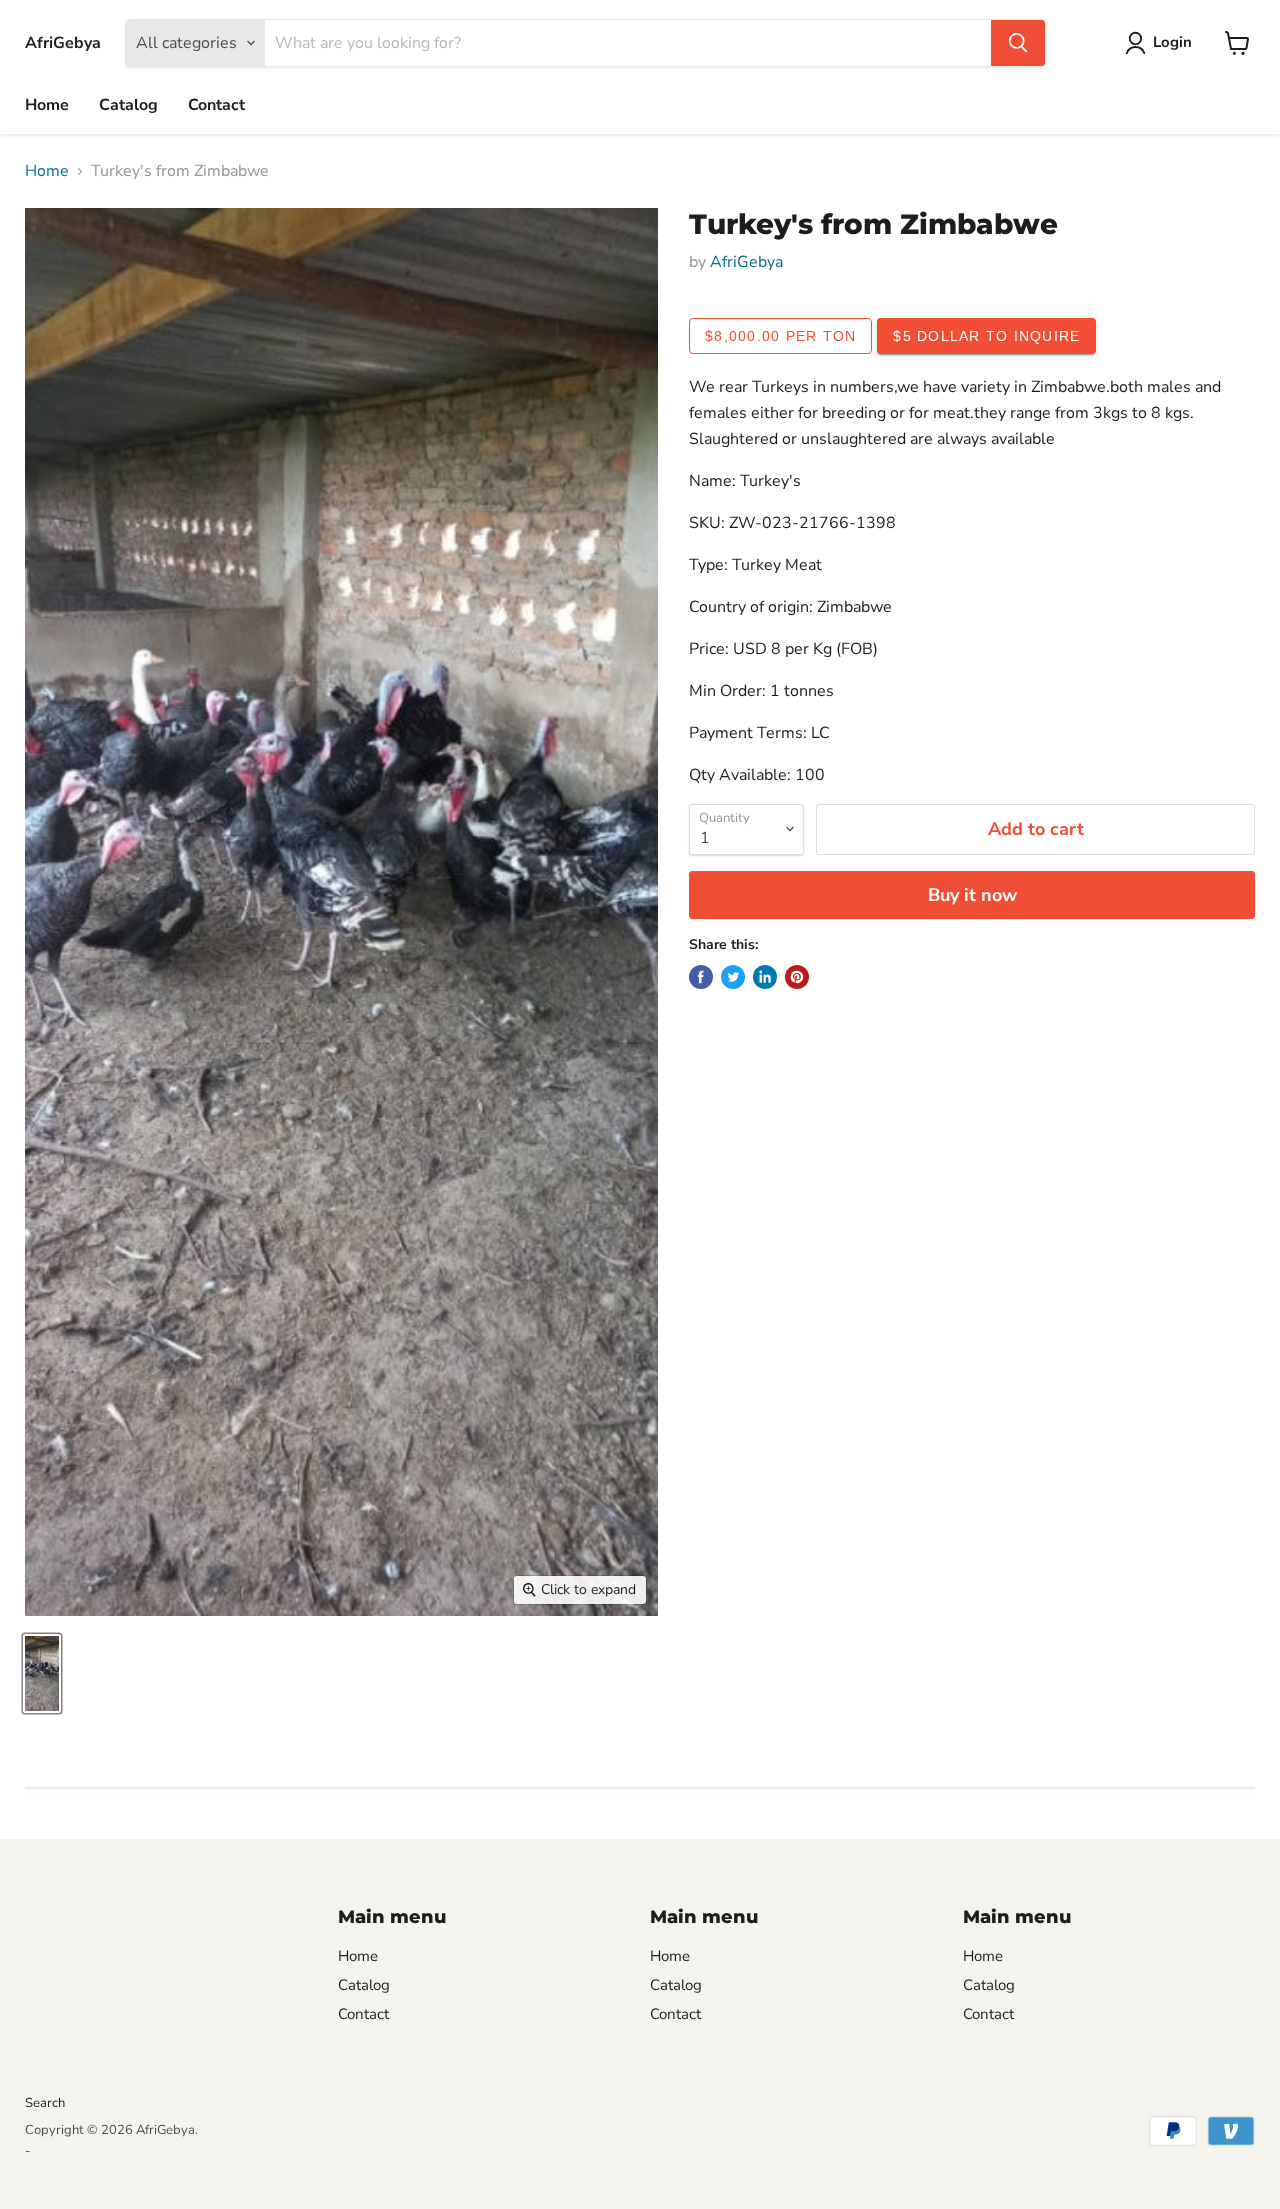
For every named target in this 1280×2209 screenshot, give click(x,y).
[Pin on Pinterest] (797, 977)
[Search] (1018, 43)
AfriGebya (746, 262)
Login (1172, 42)
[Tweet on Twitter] (733, 977)
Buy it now (972, 895)
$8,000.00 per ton (780, 336)
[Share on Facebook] (701, 977)
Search (45, 2103)
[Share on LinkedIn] (765, 977)
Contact (216, 105)
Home (47, 105)
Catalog (128, 105)
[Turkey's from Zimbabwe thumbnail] (42, 1673)
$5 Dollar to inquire (986, 336)
